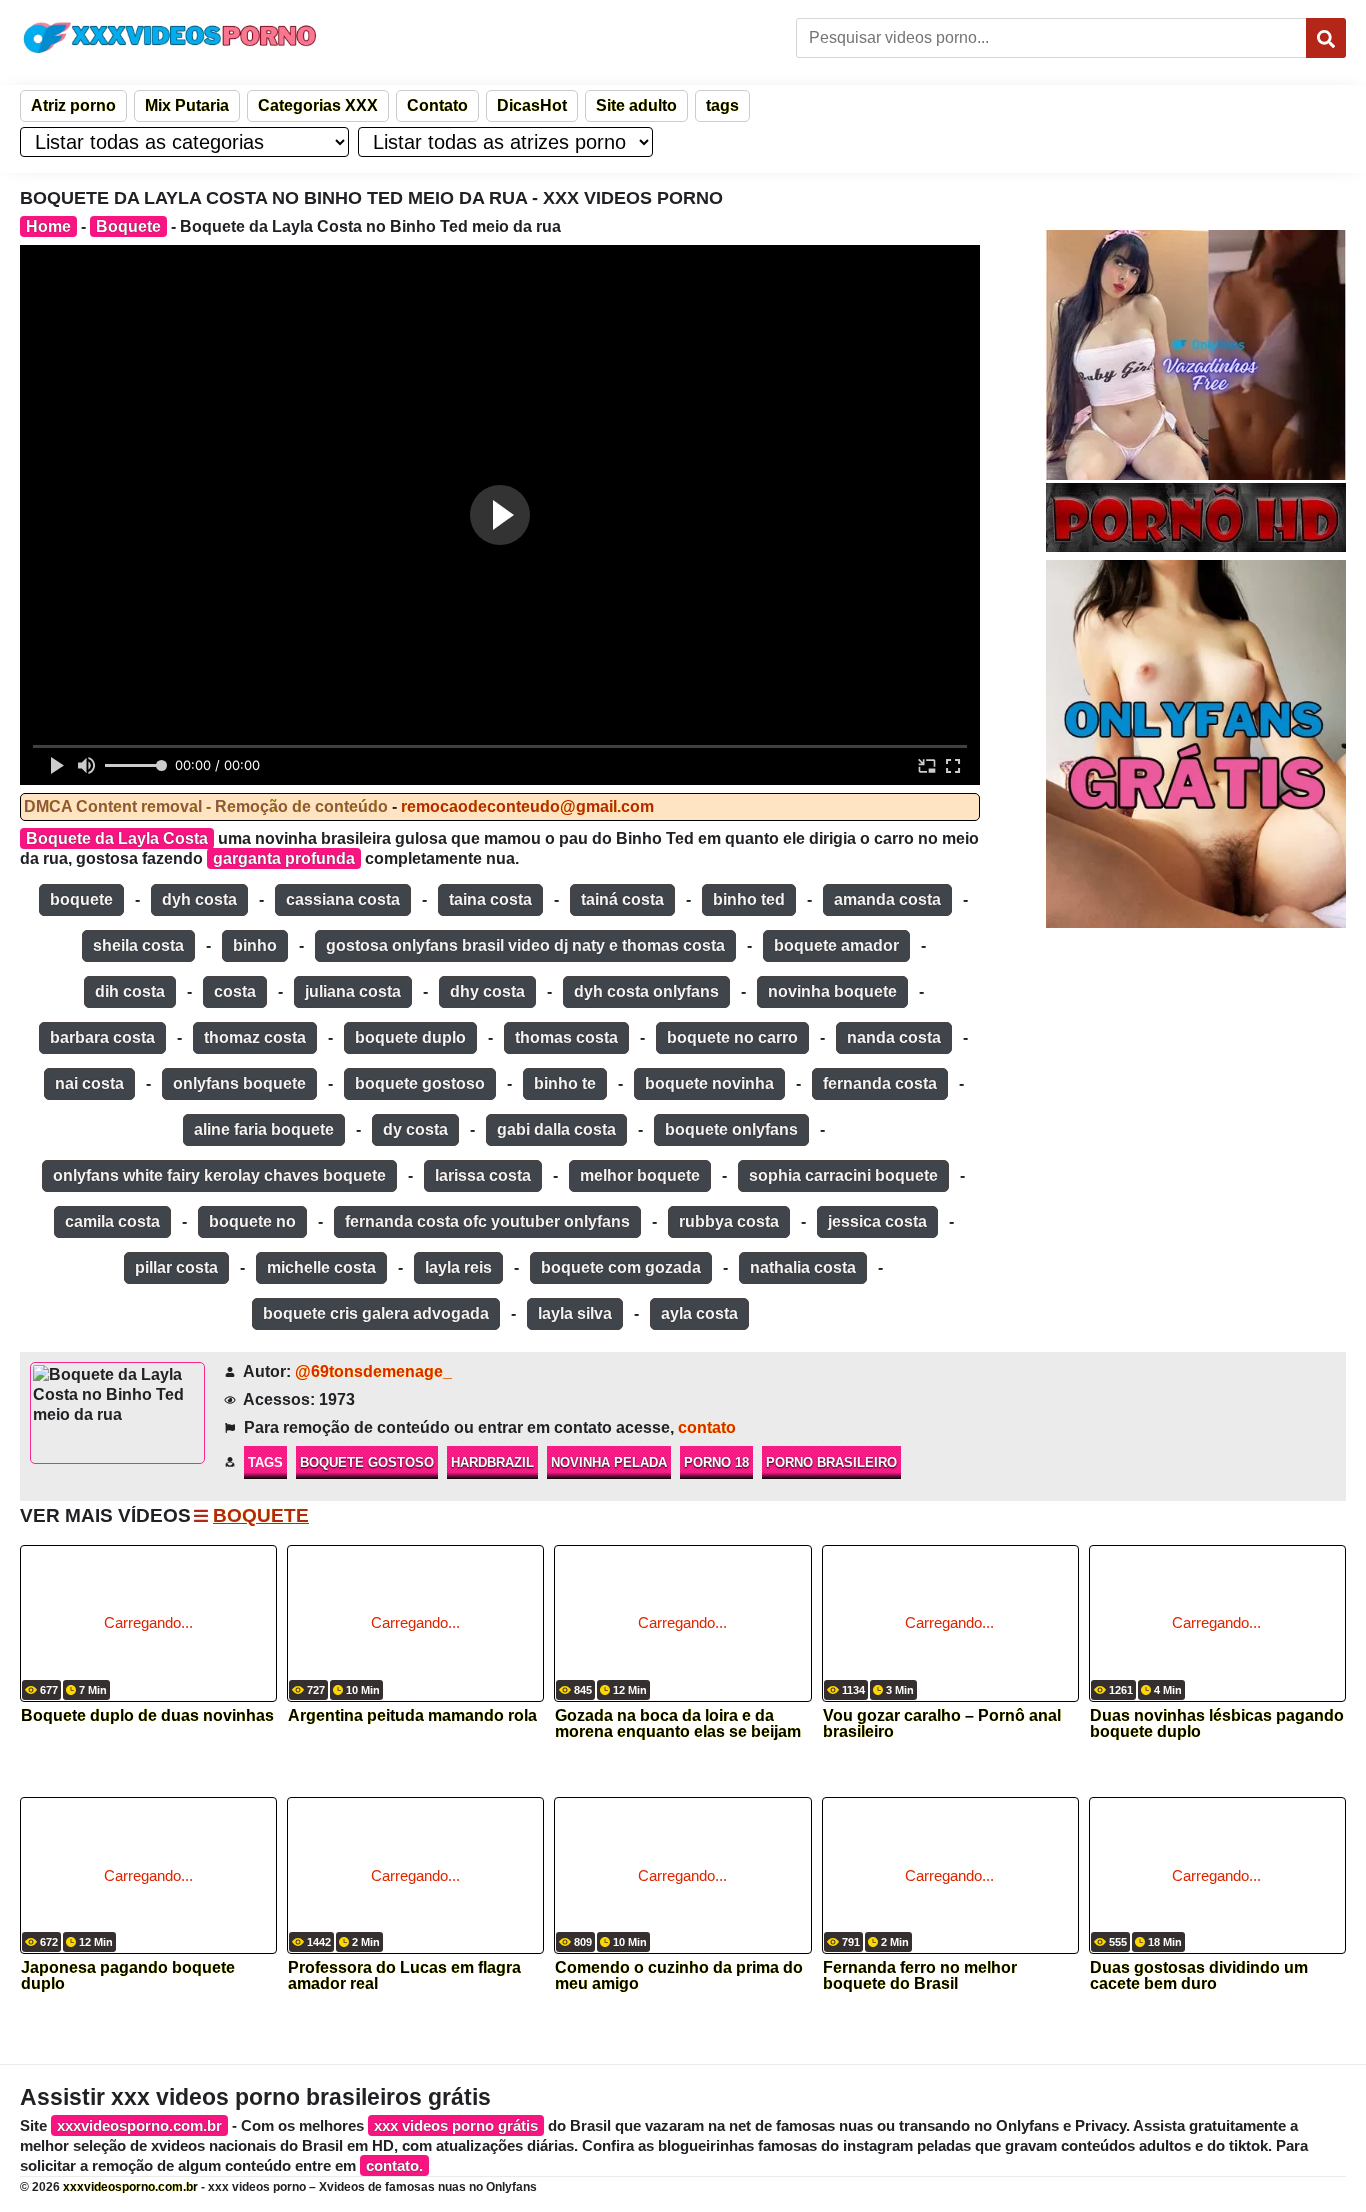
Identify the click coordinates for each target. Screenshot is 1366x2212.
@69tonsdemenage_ (373, 1371)
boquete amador (836, 945)
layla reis (458, 1267)
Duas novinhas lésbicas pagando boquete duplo (1217, 1724)
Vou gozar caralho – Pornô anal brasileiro (942, 1724)
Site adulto (636, 105)
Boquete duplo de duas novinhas (147, 1716)
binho (255, 945)
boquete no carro (732, 1037)
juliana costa (353, 991)
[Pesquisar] (1326, 38)
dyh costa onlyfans (646, 991)
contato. (394, 2165)
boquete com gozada (621, 1267)
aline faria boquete (264, 1129)
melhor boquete (640, 1175)
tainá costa (622, 899)
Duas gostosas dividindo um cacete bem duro (1199, 1976)
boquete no (252, 1221)
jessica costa (877, 1221)
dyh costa (199, 899)
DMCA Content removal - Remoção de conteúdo (206, 806)
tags (722, 105)
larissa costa (483, 1175)
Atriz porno (73, 105)
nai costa (89, 1083)
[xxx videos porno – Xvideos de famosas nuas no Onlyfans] (170, 37)
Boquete (128, 226)
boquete (81, 899)
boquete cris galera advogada (376, 1313)
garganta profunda (284, 858)
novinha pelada (609, 1462)
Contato (437, 105)
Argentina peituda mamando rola (412, 1716)
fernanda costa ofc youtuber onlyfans (487, 1221)
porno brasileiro (831, 1462)
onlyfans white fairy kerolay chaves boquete (219, 1175)
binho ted (749, 899)
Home (48, 226)
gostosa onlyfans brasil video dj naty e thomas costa (525, 945)
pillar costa (176, 1267)
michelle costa (321, 1267)
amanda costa (887, 899)
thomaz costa (255, 1037)
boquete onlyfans (731, 1129)
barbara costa (102, 1037)
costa (235, 991)
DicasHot (532, 105)
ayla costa (699, 1313)
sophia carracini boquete (843, 1175)
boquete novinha (709, 1083)
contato (707, 1427)
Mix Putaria (187, 105)
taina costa (490, 899)
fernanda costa (880, 1083)
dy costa (415, 1129)
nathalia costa (803, 1267)
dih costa (130, 991)
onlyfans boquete (239, 1083)
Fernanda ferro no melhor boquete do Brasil (920, 1976)
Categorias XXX (318, 105)
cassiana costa (343, 899)
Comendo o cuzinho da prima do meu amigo (679, 1976)
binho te (565, 1083)
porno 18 (716, 1462)
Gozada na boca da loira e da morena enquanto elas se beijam (678, 1724)
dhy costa (487, 991)
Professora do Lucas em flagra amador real (404, 1976)
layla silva (575, 1313)
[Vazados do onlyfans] (1196, 355)
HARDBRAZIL (492, 1462)
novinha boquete (832, 991)
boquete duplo (410, 1037)
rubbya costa (729, 1221)
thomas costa (566, 1037)
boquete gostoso (420, 1083)
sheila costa (138, 945)
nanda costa (894, 1037)
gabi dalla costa (556, 1129)
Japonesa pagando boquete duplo (128, 1976)
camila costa (112, 1221)
